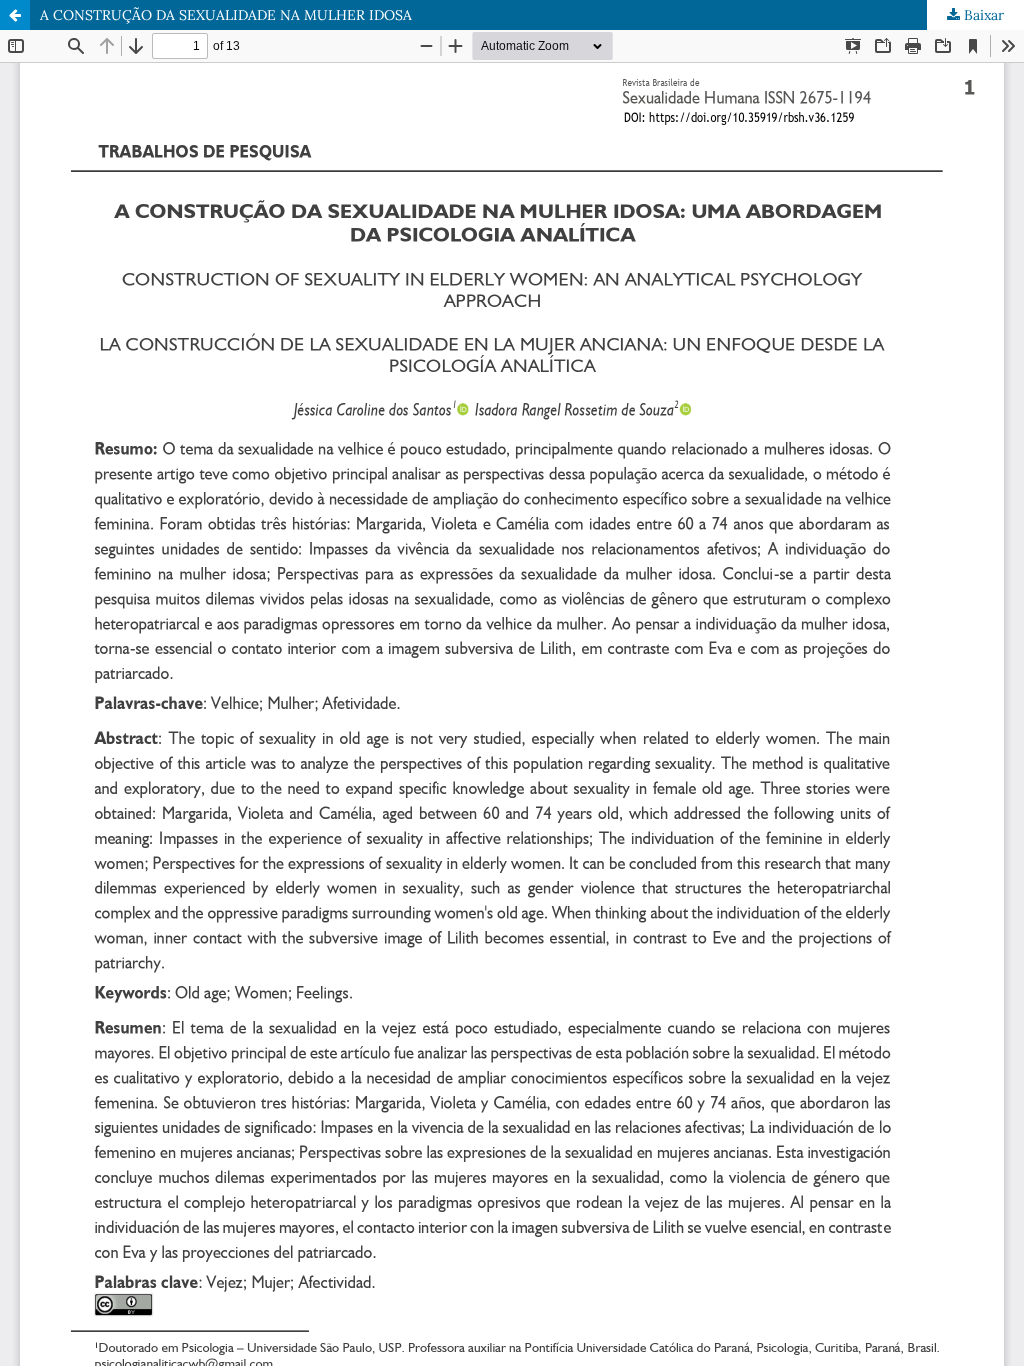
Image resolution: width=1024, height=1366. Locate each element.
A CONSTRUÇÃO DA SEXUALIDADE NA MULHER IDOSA (226, 15)
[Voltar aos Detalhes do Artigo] (15, 15)
